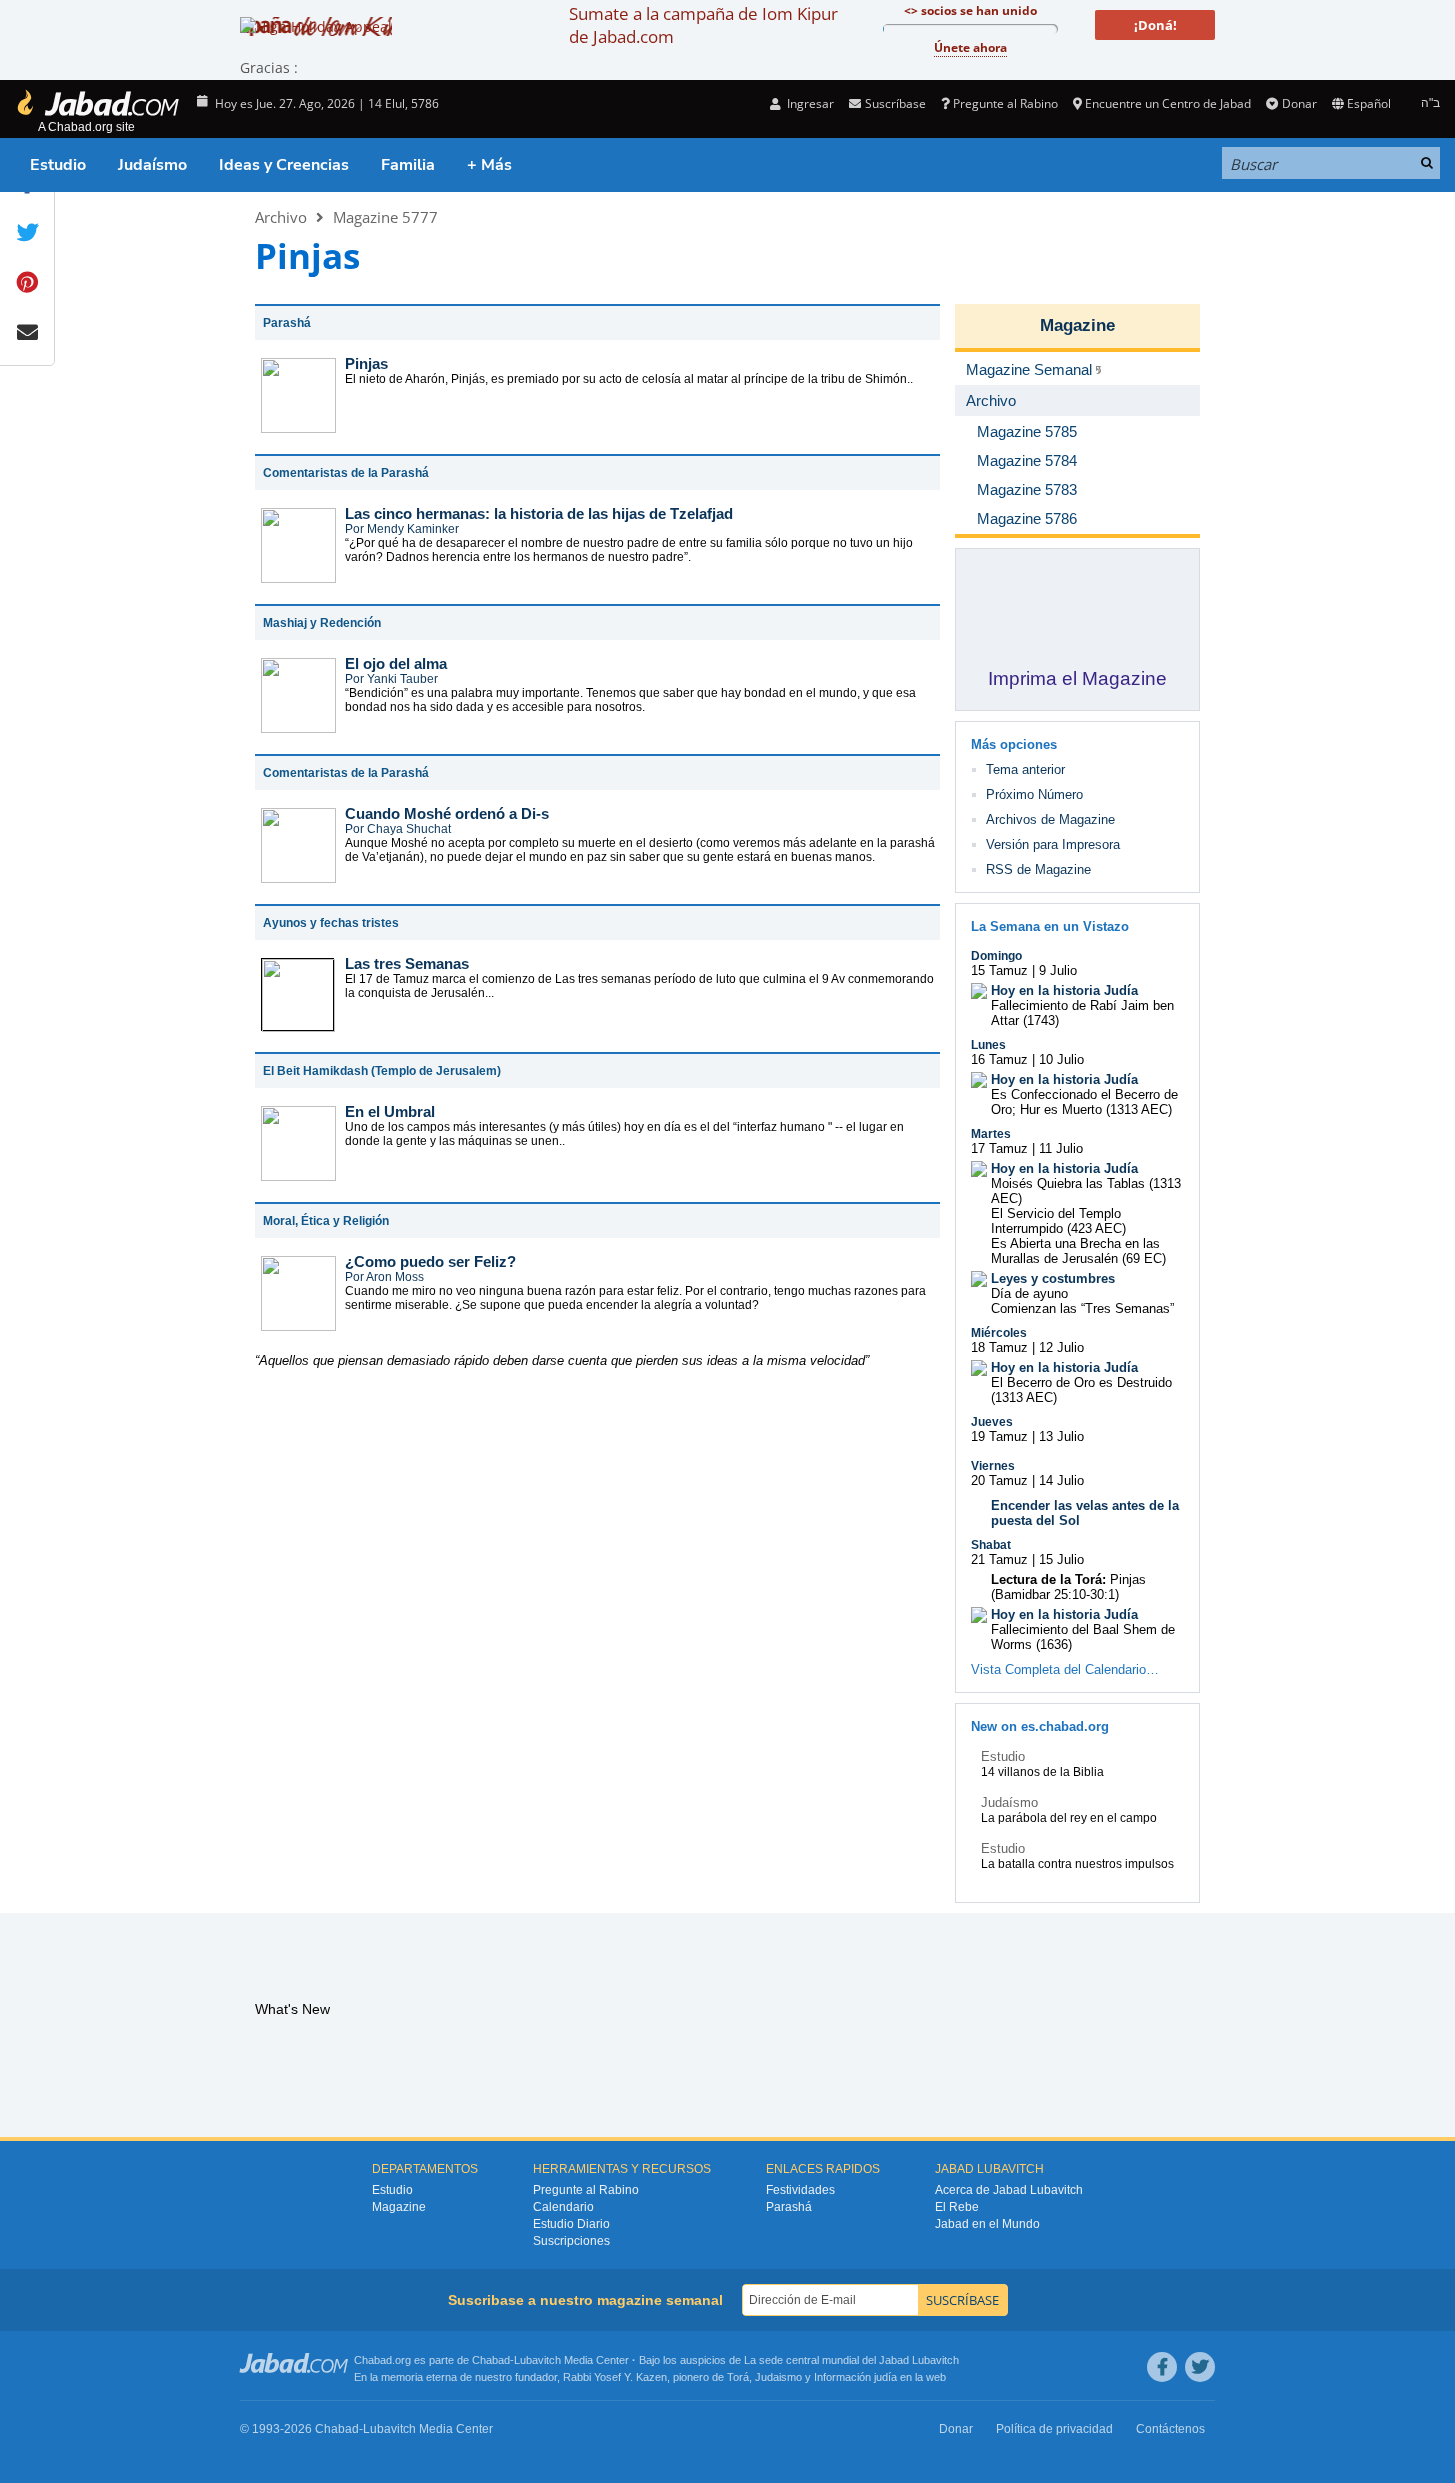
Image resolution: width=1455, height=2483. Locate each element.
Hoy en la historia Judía (1064, 990)
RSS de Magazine (1038, 869)
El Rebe (957, 2207)
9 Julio (1058, 970)
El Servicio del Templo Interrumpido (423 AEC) (1058, 1221)
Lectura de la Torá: (1048, 1579)
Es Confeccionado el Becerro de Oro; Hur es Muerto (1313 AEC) (1084, 1102)
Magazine (1077, 325)
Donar (1299, 103)
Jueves (992, 1422)
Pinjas (366, 363)
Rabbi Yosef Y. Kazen (615, 2377)
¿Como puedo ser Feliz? (430, 1261)
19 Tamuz (999, 1436)
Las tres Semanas (407, 963)
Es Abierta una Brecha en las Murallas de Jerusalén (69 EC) (1078, 1251)
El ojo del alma (396, 663)
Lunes (988, 1045)
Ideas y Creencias (284, 165)
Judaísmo (152, 165)
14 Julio (1061, 1480)
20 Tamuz (999, 1480)
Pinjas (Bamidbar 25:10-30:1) (1068, 1587)
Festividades (800, 2190)
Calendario (563, 2207)
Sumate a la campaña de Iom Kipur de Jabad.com (703, 25)
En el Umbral (390, 1111)
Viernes (993, 1466)
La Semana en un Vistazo (1050, 926)
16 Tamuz (999, 1059)
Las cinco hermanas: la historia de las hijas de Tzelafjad (539, 513)
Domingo (996, 956)
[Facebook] (1162, 2367)
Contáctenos (1170, 2429)
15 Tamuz (999, 970)
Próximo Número (1034, 794)
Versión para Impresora (1053, 844)
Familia (408, 165)
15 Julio (1061, 1559)
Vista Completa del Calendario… (1065, 1669)
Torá (738, 2377)
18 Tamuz (999, 1347)
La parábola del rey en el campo (1069, 1818)
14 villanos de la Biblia (1042, 1772)
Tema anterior (1025, 769)
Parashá (789, 2207)
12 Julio (1061, 1347)
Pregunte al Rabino (1005, 103)
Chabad (491, 2360)
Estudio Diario (571, 2224)
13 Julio (1061, 1436)
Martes (991, 1134)
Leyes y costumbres (1053, 1278)
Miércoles (999, 1333)
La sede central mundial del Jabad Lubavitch (851, 2360)
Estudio (58, 165)
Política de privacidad (1054, 2429)
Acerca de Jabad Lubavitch (1009, 2190)
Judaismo (778, 2377)
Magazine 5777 (385, 217)
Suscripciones (571, 2241)
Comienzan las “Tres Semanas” (1082, 1308)
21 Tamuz (999, 1559)
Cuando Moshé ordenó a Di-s (447, 813)
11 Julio (1061, 1148)
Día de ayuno (1029, 1293)
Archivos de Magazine (1050, 819)
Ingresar (809, 103)
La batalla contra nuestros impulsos (1077, 1864)
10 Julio (1061, 1059)
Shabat (991, 1545)
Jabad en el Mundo (987, 2224)
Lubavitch (537, 2360)
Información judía (857, 2377)
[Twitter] (1200, 2367)
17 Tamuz (999, 1148)
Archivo (281, 217)
